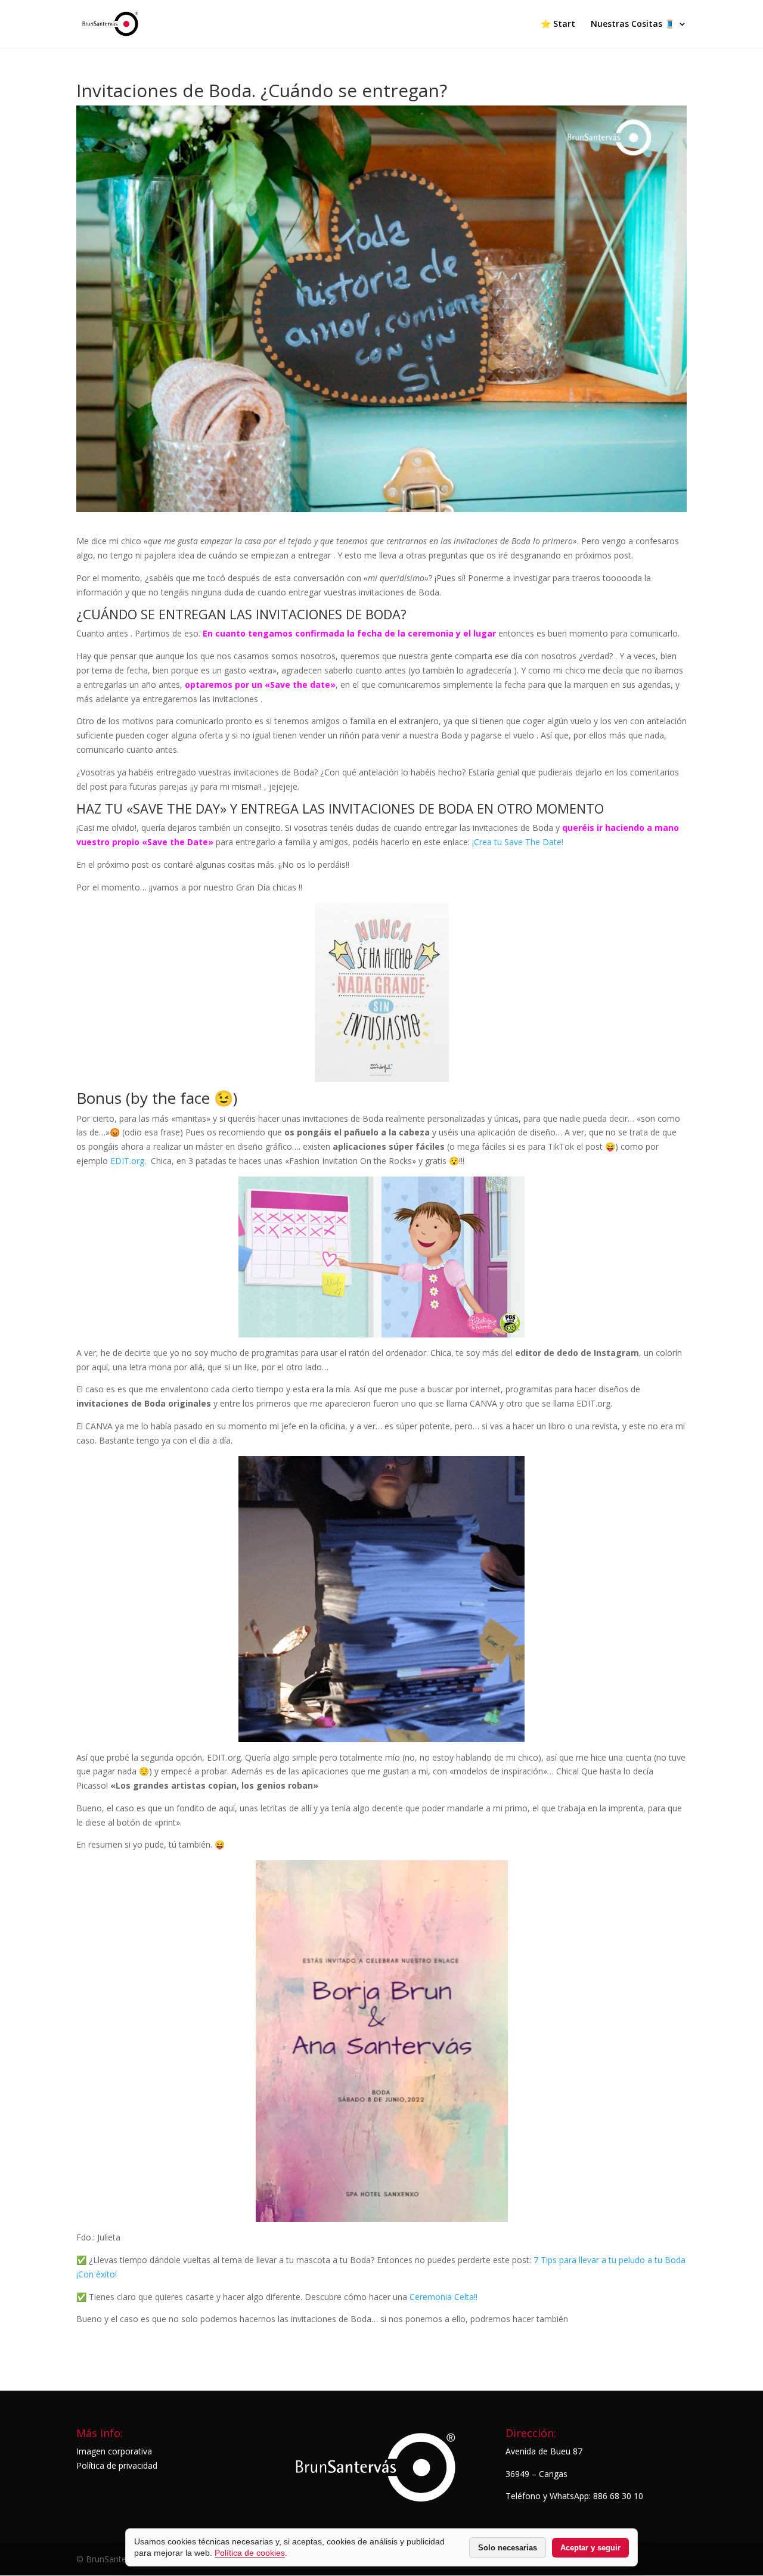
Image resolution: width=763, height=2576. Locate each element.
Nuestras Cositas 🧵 (633, 24)
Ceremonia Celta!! (443, 2297)
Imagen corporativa (114, 2451)
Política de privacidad (117, 2465)
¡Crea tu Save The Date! (518, 842)
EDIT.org (127, 1161)
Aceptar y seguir (590, 2548)
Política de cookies (250, 2553)
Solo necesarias (508, 2548)
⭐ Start (558, 24)
